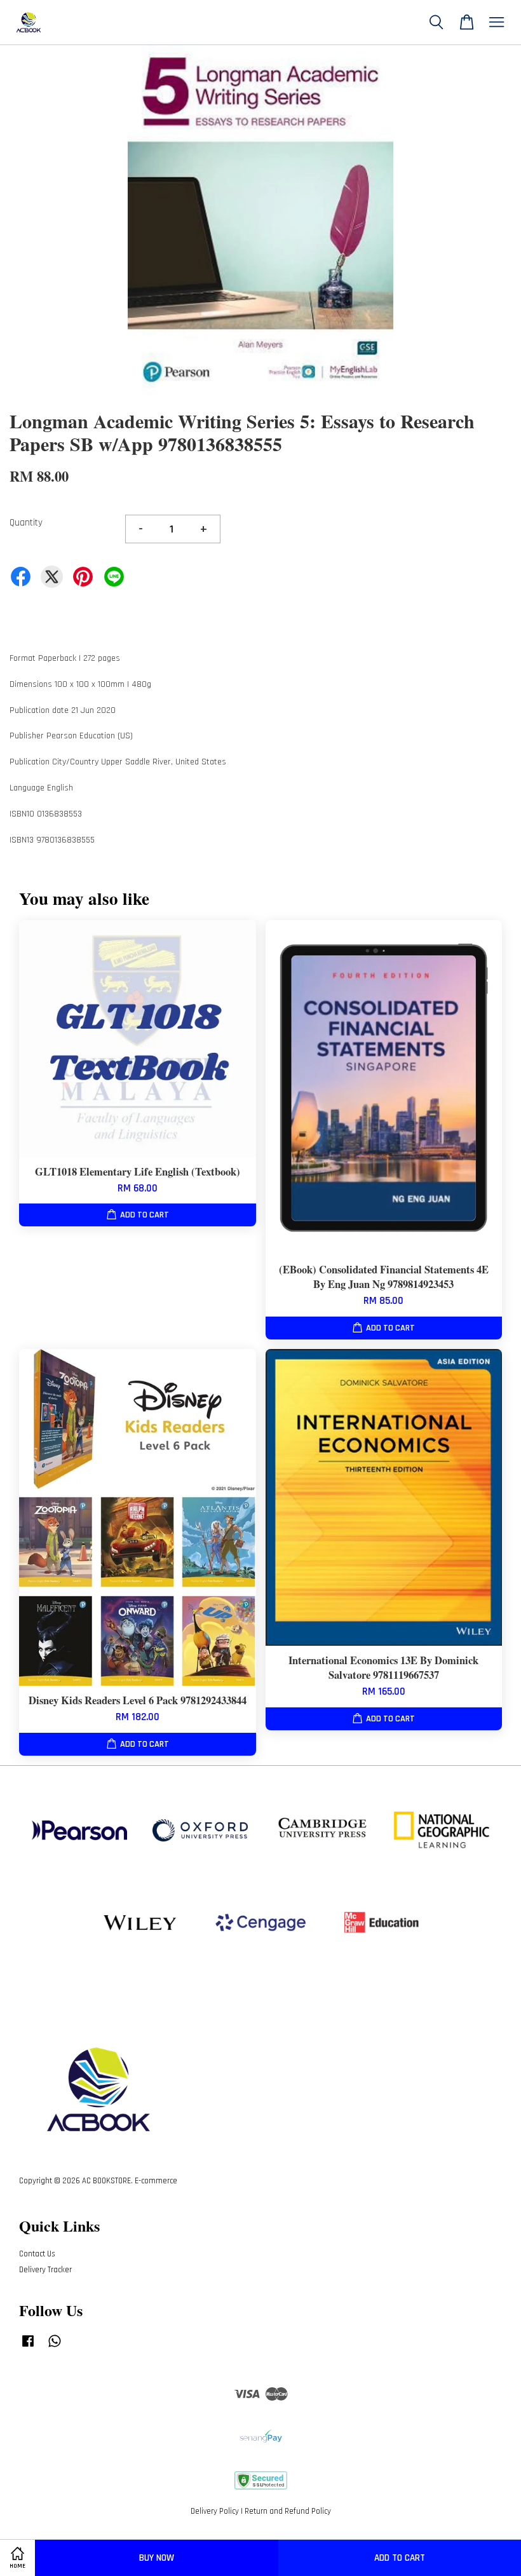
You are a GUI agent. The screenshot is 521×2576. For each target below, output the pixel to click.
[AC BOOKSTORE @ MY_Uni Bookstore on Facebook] (28, 2347)
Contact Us (37, 2254)
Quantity (26, 523)
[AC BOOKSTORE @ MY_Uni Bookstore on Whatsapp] (55, 2347)
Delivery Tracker (45, 2270)
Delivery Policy (215, 2511)
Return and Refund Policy (288, 2511)
